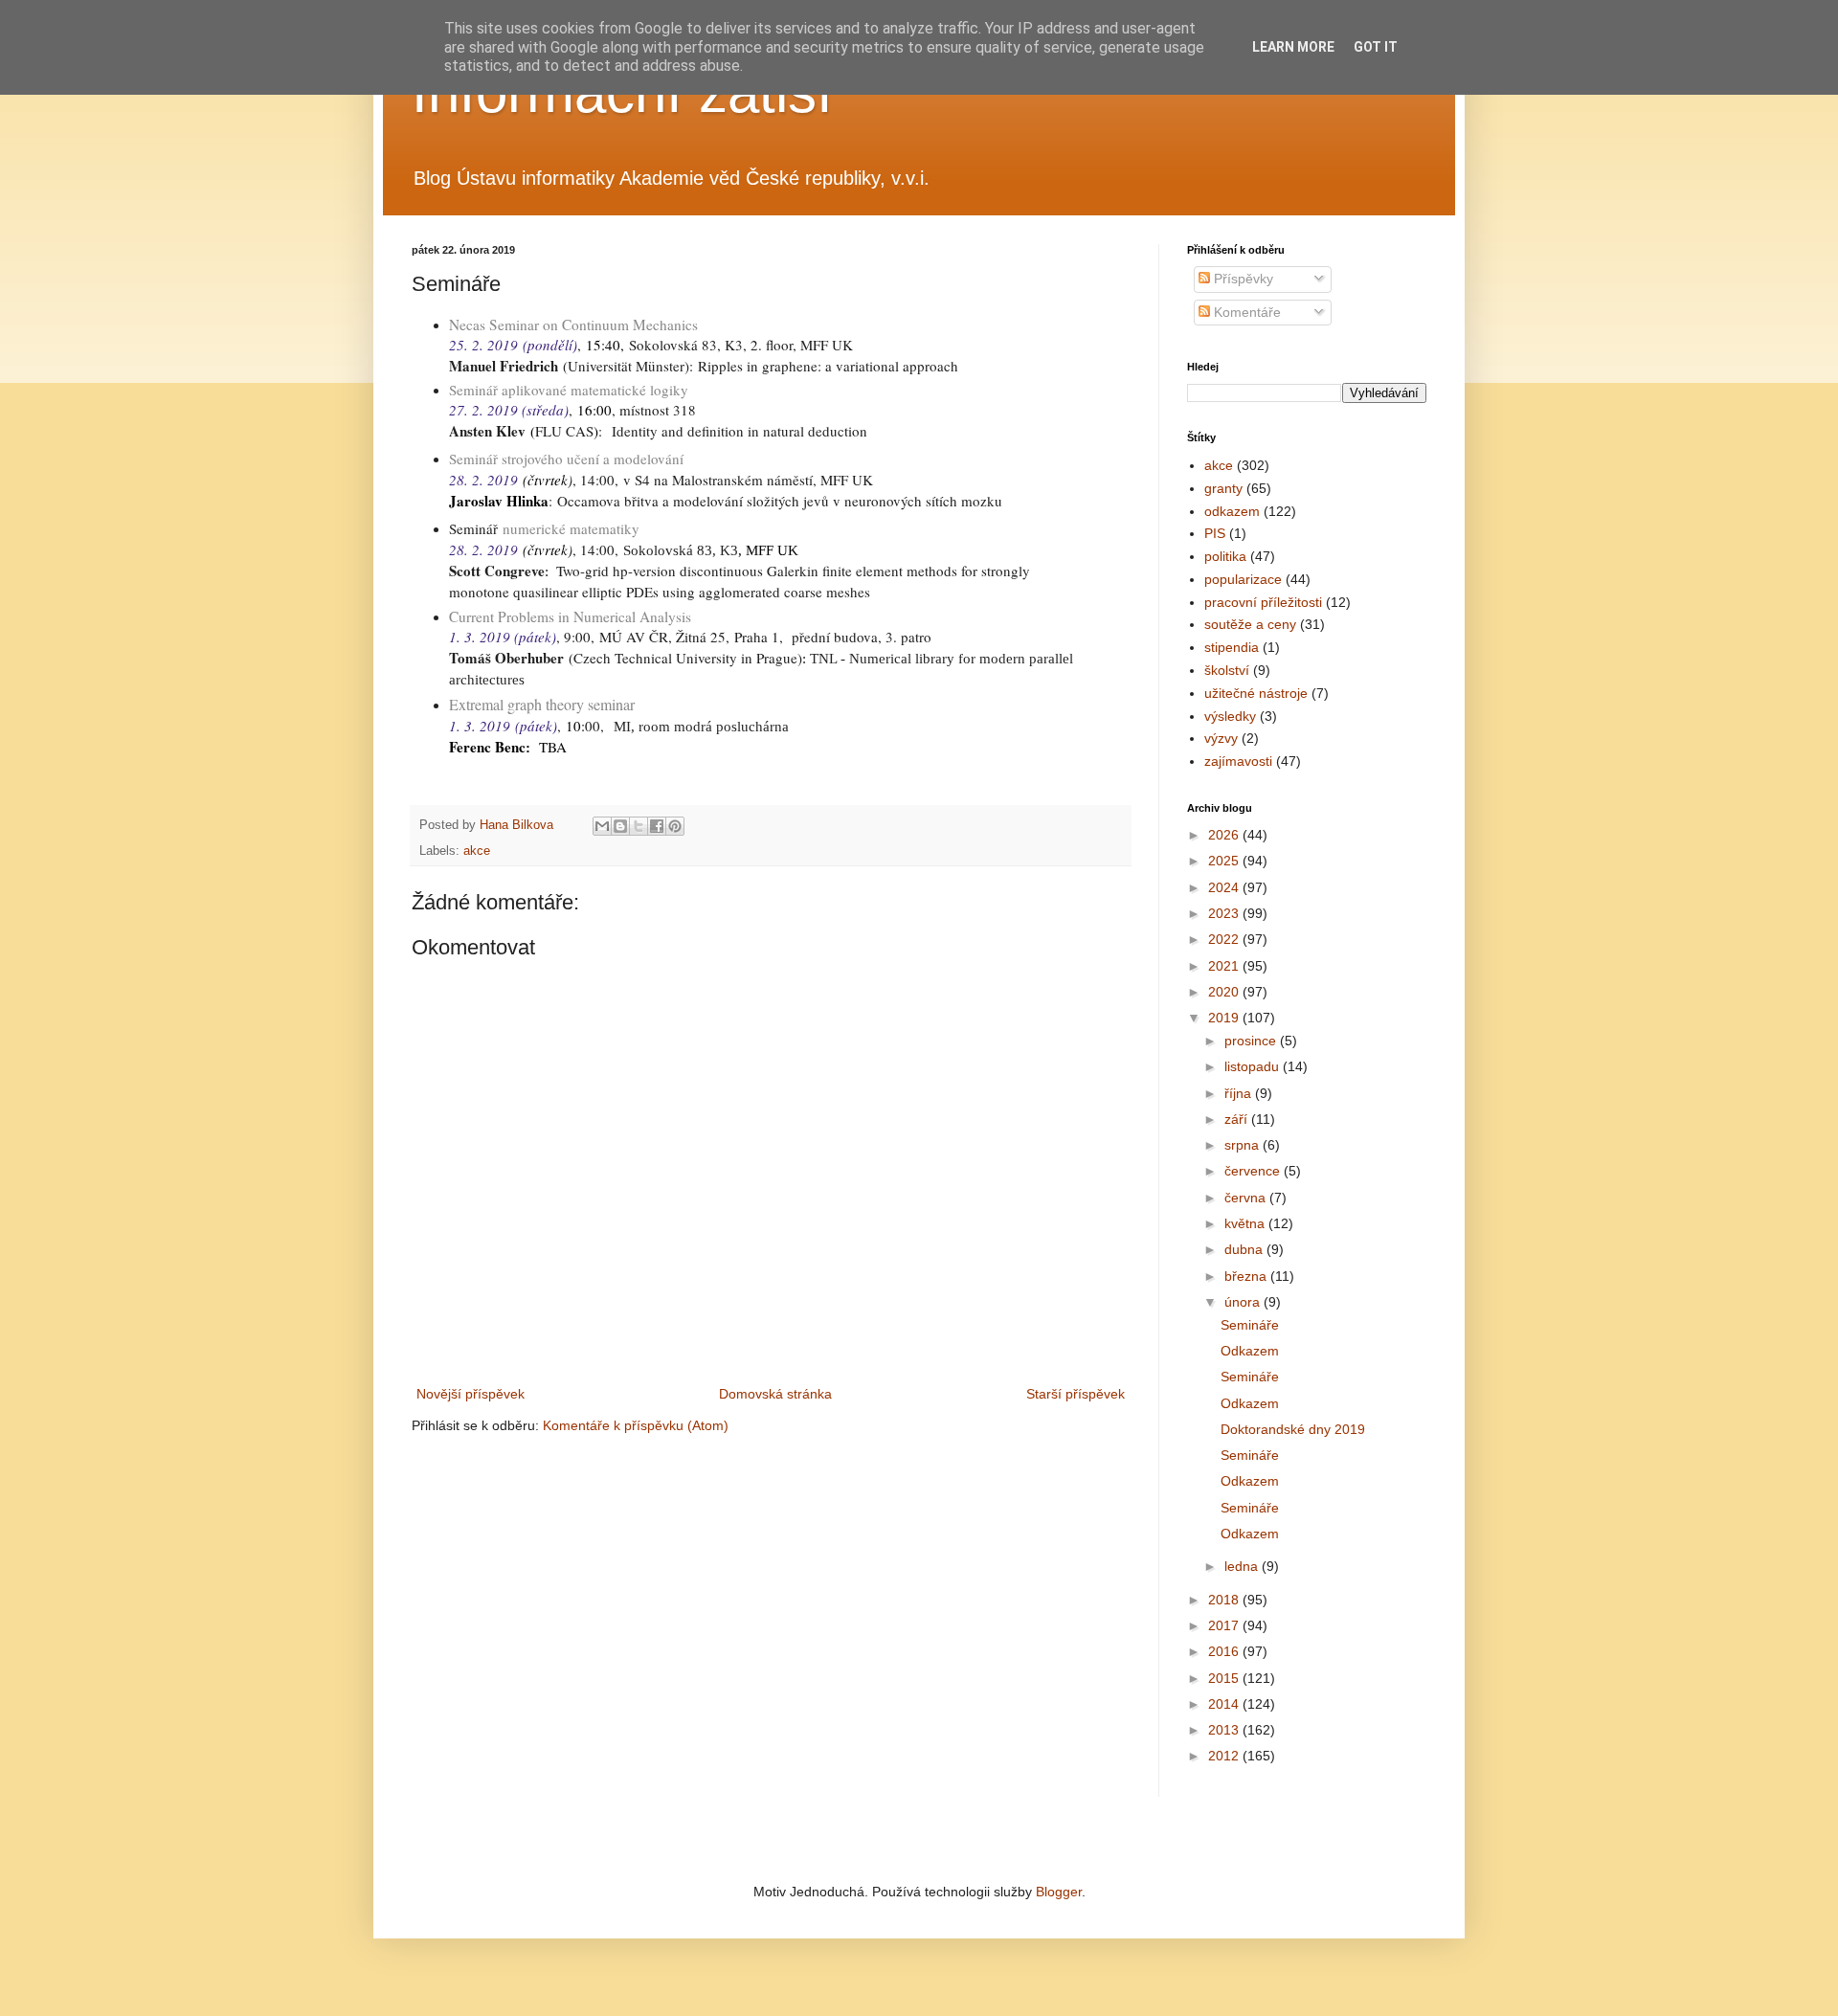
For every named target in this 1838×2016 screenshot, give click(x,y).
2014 (1225, 1704)
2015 (1225, 1678)
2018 (1225, 1600)
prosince (1252, 1041)
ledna (1243, 1566)
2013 (1225, 1730)
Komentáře (1245, 312)
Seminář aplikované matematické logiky (569, 390)
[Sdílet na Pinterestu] (675, 826)
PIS (1215, 533)
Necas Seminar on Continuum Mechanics (573, 325)
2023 (1225, 913)
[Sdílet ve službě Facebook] (657, 826)
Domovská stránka (775, 1394)
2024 (1225, 887)
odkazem (1232, 511)
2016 (1225, 1651)
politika (1225, 556)
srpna (1244, 1145)
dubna (1245, 1249)
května (1246, 1223)
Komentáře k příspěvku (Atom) (636, 1425)
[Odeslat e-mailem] (602, 826)
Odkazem (1250, 1351)
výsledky (1230, 716)
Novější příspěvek (471, 1394)
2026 (1225, 835)
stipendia (1232, 647)
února (1244, 1302)
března (1247, 1276)
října (1240, 1093)
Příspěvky (1242, 279)
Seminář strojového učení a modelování (566, 459)
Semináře (1250, 1325)
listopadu (1254, 1066)
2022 (1225, 939)
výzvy (1221, 738)
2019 (1225, 1018)
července (1254, 1171)
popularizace (1243, 579)
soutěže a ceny (1250, 624)
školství (1227, 670)
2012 (1225, 1756)
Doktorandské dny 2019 (1293, 1429)
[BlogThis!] (620, 826)
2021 (1225, 966)
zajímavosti (1238, 761)
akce (477, 851)
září (1238, 1119)
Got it (1376, 47)
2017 (1225, 1625)
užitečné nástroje (1256, 693)
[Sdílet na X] (639, 826)
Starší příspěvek (1076, 1394)
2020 (1225, 992)
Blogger (1059, 1892)
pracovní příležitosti (1263, 602)
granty (1223, 488)
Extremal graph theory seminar (542, 704)
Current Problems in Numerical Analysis (570, 616)
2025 (1225, 861)
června (1247, 1198)
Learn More (1293, 47)
